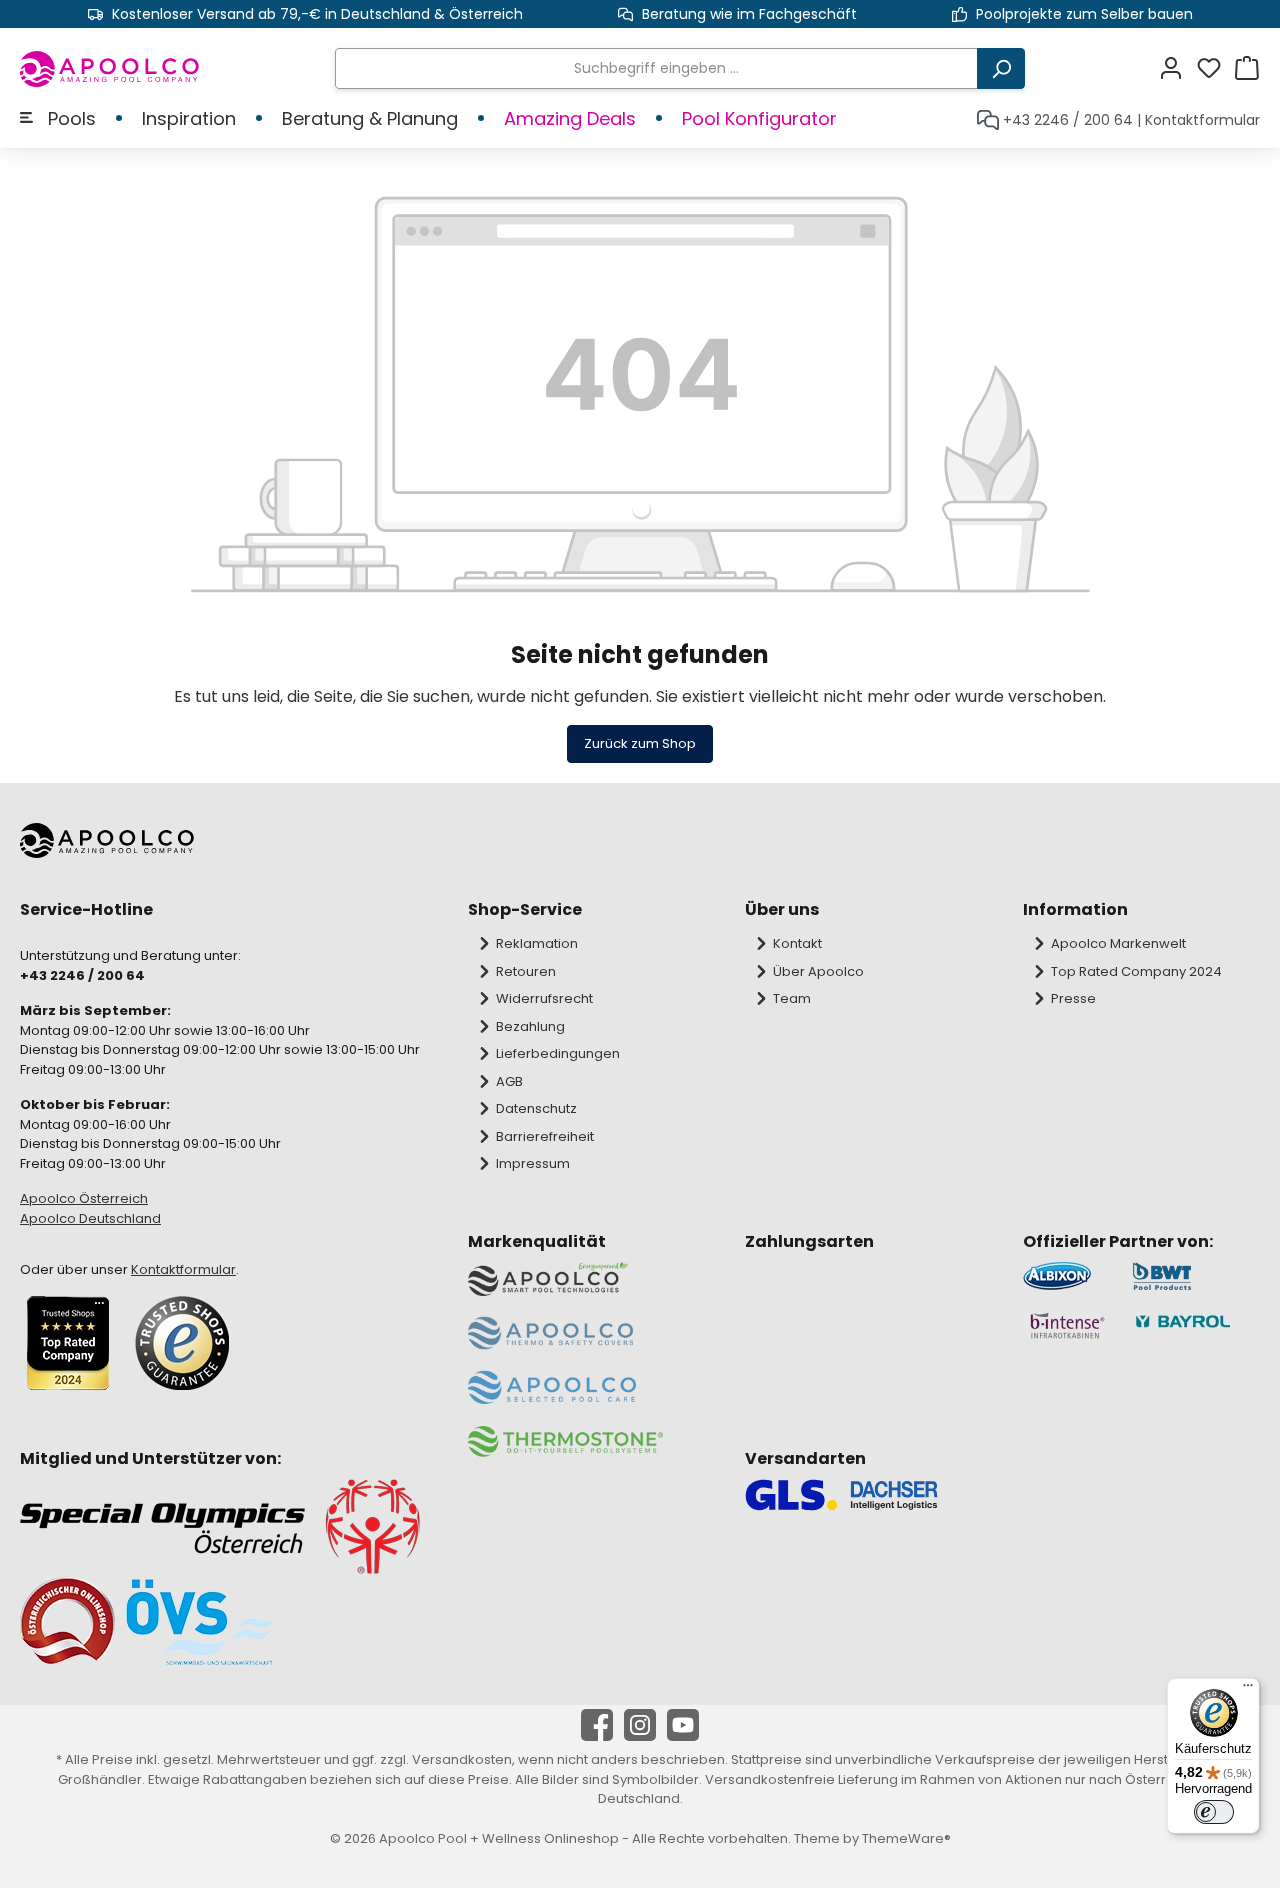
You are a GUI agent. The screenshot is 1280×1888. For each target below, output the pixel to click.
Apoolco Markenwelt (1118, 943)
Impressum (533, 1163)
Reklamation (537, 943)
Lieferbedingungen (558, 1053)
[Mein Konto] (1177, 68)
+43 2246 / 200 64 (1068, 120)
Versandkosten (462, 1759)
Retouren (526, 971)
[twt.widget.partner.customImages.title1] (1067, 1276)
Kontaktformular (1202, 120)
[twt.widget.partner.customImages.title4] (1196, 1325)
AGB (509, 1081)
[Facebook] (597, 1725)
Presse (1073, 998)
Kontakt (797, 943)
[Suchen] (1001, 68)
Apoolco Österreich (84, 1198)
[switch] (1214, 1812)
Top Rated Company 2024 (1136, 971)
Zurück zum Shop (640, 743)
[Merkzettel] (1215, 68)
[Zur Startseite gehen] (110, 69)
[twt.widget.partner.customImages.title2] (1196, 1276)
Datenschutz (536, 1108)
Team (792, 998)
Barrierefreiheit (545, 1136)
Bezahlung (530, 1026)
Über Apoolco (818, 971)
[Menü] (1248, 1690)
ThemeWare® (906, 1838)
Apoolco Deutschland (90, 1218)
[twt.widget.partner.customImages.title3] (1067, 1325)
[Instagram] (640, 1725)
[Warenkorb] (1247, 68)
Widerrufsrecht (544, 998)
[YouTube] (683, 1725)
